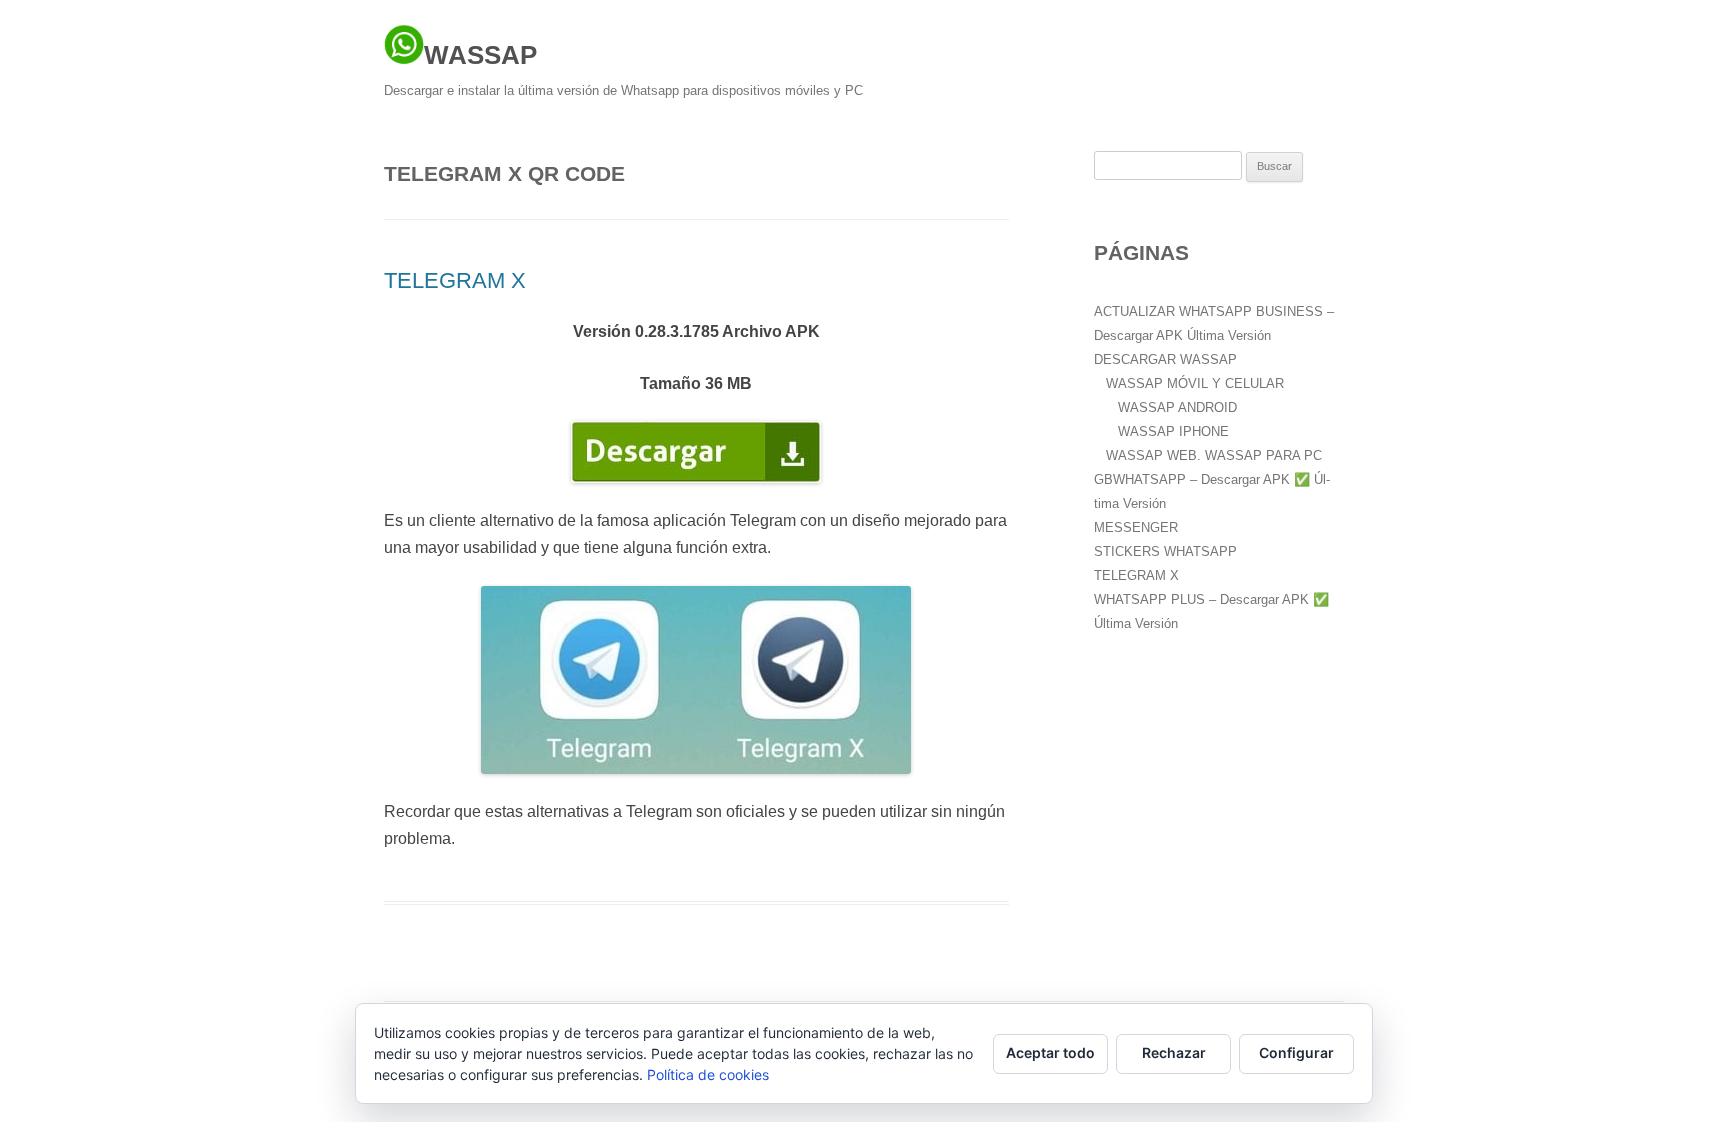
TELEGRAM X (455, 280)
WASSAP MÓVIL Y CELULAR (1195, 383)
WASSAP (480, 55)
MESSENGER (1136, 527)
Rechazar (1174, 1052)
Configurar (1296, 1052)
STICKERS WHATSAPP (1165, 551)
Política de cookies (708, 1074)
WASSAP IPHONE (1173, 431)
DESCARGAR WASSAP (1165, 359)
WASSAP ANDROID (1177, 407)
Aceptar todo (1050, 1052)
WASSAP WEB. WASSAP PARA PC (1214, 455)
